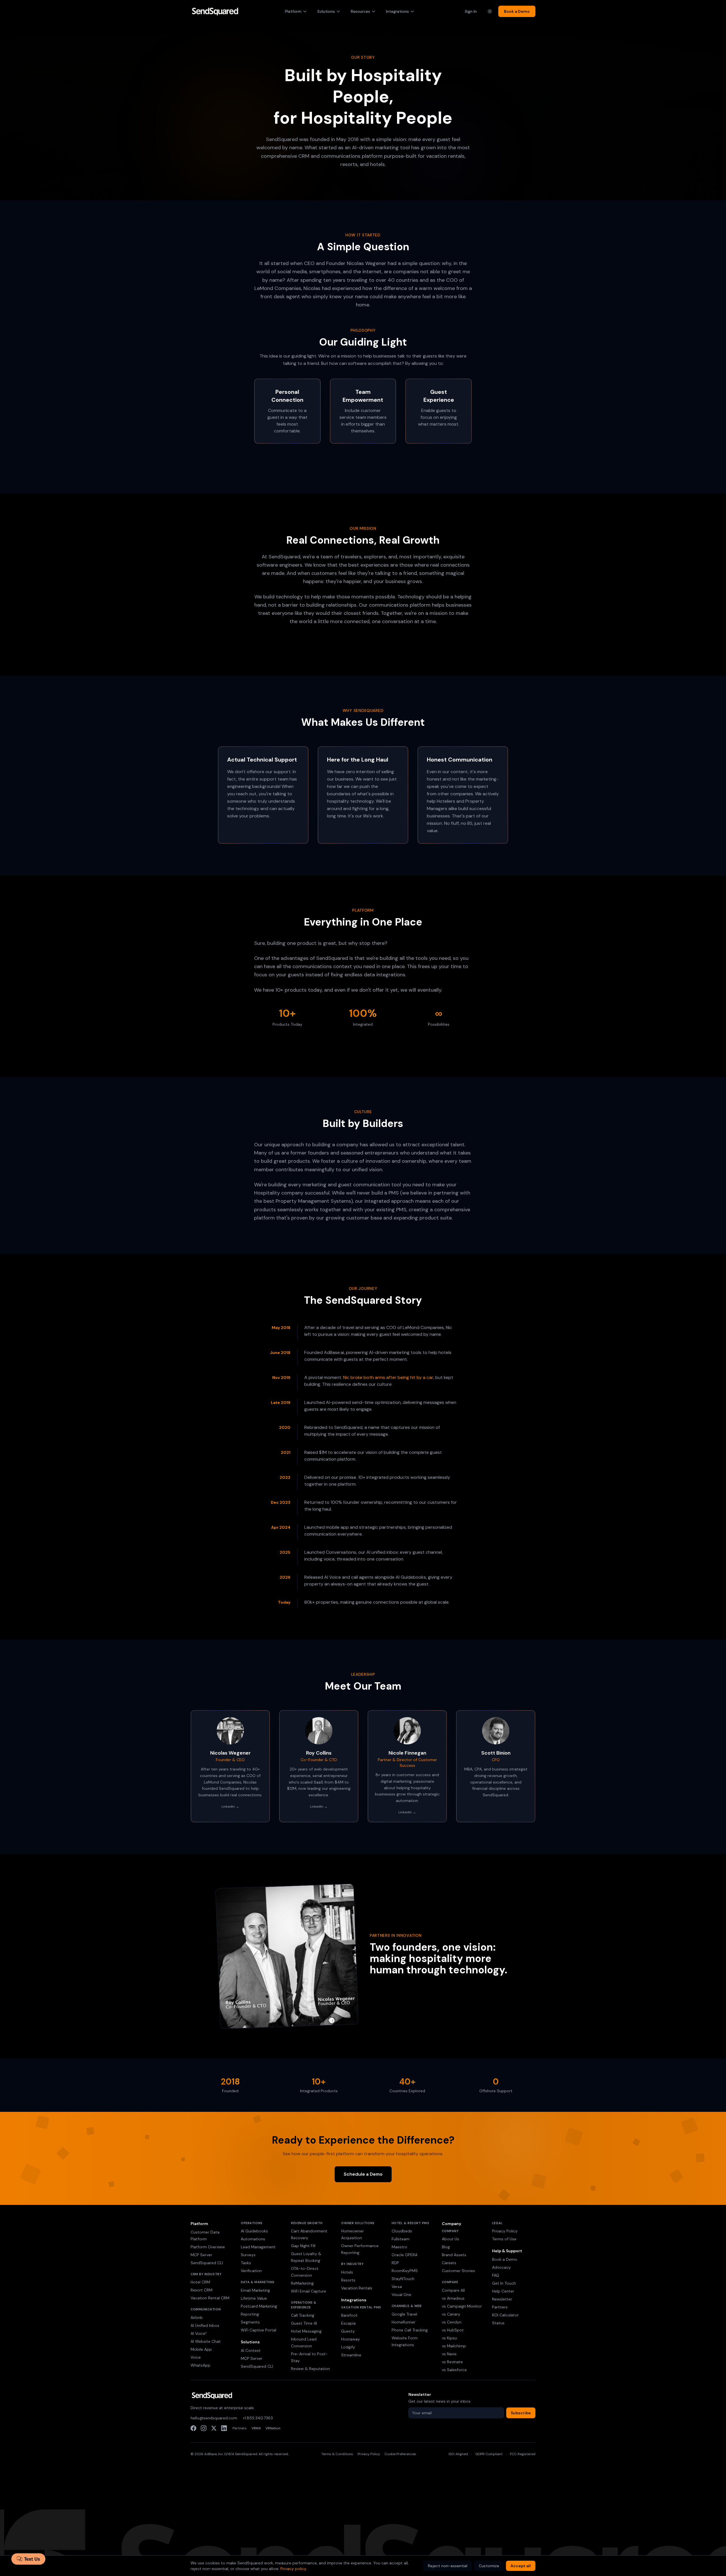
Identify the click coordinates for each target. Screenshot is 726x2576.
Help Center (503, 2291)
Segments (250, 2322)
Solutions (326, 11)
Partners (500, 2307)
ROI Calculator (505, 2315)
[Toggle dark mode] (490, 11)
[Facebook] (193, 2428)
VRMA (256, 2428)
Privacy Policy (505, 2231)
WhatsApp (201, 2365)
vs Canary (451, 2314)
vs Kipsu (449, 2338)
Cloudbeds (402, 2231)
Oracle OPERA (405, 2255)
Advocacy (501, 2267)
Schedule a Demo (363, 2174)
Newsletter (502, 2299)
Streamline (351, 2355)
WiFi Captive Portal (258, 2330)
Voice (196, 2357)
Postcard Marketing (259, 2306)
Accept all (521, 2566)
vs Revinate (452, 2362)
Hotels (347, 2272)
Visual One (401, 2295)
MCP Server (201, 2255)
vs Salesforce (454, 2370)
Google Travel (404, 2314)
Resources (360, 11)
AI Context (251, 2350)
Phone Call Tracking (410, 2330)
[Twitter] (214, 2428)
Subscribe (521, 2413)
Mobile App (201, 2349)
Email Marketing (255, 2290)
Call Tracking (303, 2315)
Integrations (397, 11)
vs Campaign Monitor (462, 2306)
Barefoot (349, 2315)
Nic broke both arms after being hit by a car (388, 1377)
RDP (395, 2263)
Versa (397, 2287)
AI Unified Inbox (205, 2325)
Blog (446, 2247)
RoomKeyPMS (405, 2271)
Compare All (453, 2290)
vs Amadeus (453, 2298)
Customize (489, 2566)
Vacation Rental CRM (210, 2298)
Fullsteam (401, 2239)
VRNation (273, 2428)
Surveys (248, 2255)
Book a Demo (517, 11)
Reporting (250, 2314)
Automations (253, 2239)
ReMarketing (302, 2283)
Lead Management (258, 2247)
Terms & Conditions (337, 2454)
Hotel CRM (200, 2282)
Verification (251, 2271)
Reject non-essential (448, 2566)
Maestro (399, 2247)
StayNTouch (403, 2279)
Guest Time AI (304, 2323)
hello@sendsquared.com (214, 2418)
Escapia (348, 2323)
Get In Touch (504, 2283)
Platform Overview (208, 2247)
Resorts (348, 2280)
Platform (293, 11)
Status (498, 2323)
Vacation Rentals (357, 2288)
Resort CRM (201, 2290)
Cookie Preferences (400, 2454)
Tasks (246, 2263)
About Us (450, 2239)
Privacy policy (293, 2569)
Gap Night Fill (303, 2246)
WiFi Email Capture (309, 2291)
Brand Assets (454, 2255)
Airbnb (197, 2318)
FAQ (496, 2275)
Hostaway (351, 2339)
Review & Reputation (310, 2369)
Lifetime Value (254, 2298)
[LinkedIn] (224, 2428)
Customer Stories (458, 2271)
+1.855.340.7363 (258, 2418)
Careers (449, 2263)
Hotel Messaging (306, 2331)
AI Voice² (199, 2333)
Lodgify (348, 2347)
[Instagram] (204, 2428)
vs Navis (449, 2354)
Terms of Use (504, 2239)
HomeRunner (404, 2322)
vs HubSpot (453, 2330)
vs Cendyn (452, 2322)
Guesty (348, 2331)
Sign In (471, 11)
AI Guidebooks (254, 2231)
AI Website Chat (206, 2341)
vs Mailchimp (454, 2346)
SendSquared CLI (207, 2263)
